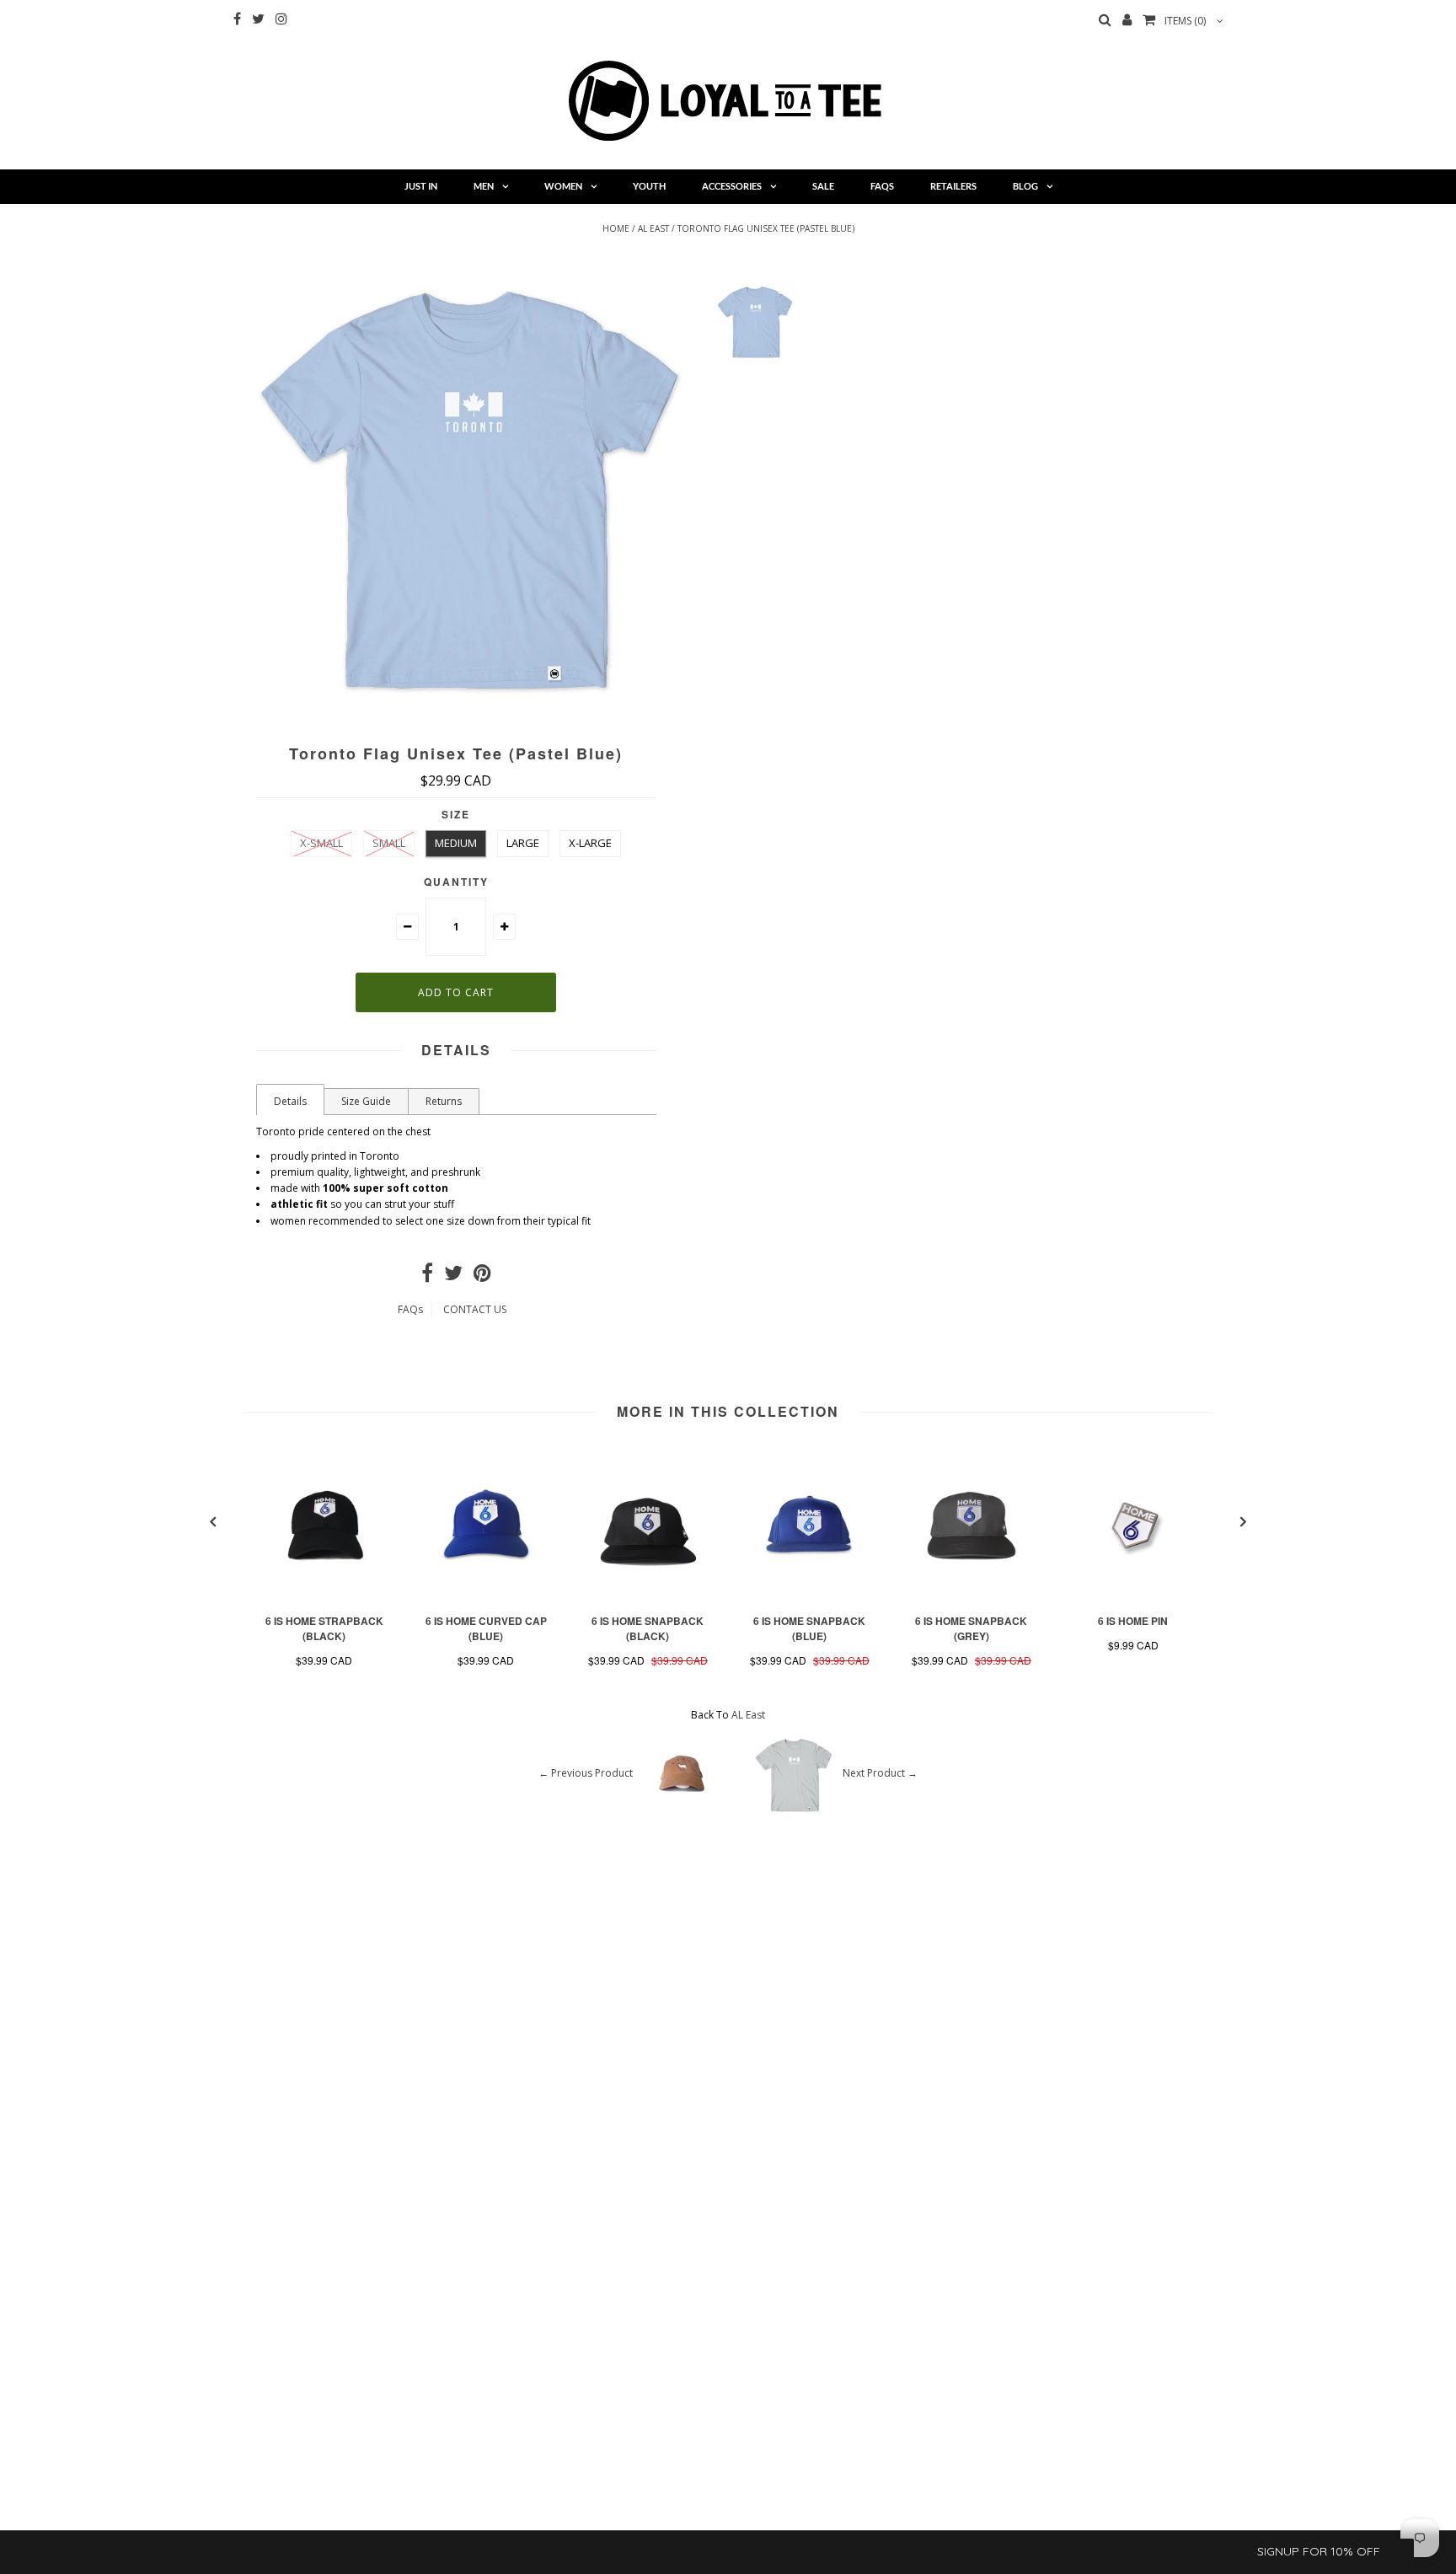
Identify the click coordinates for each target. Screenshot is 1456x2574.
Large (523, 843)
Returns (444, 1101)
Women (563, 186)
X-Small (321, 843)
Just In (421, 186)
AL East (653, 228)
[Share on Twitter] (453, 1276)
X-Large (590, 843)
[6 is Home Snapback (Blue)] (810, 1598)
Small (389, 843)
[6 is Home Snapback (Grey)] (972, 1598)
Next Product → (880, 1773)
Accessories (732, 186)
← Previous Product (586, 1773)
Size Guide (366, 1101)
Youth (649, 186)
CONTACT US (475, 1309)
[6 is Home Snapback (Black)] (648, 1598)
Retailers (953, 186)
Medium (456, 843)
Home (616, 228)
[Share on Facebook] (427, 1276)
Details (290, 1101)
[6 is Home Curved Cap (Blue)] (486, 1598)
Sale (823, 186)
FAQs (882, 186)
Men (484, 186)
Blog (1025, 186)
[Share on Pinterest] (482, 1276)
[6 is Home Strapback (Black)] (324, 1598)
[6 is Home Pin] (1133, 1598)
